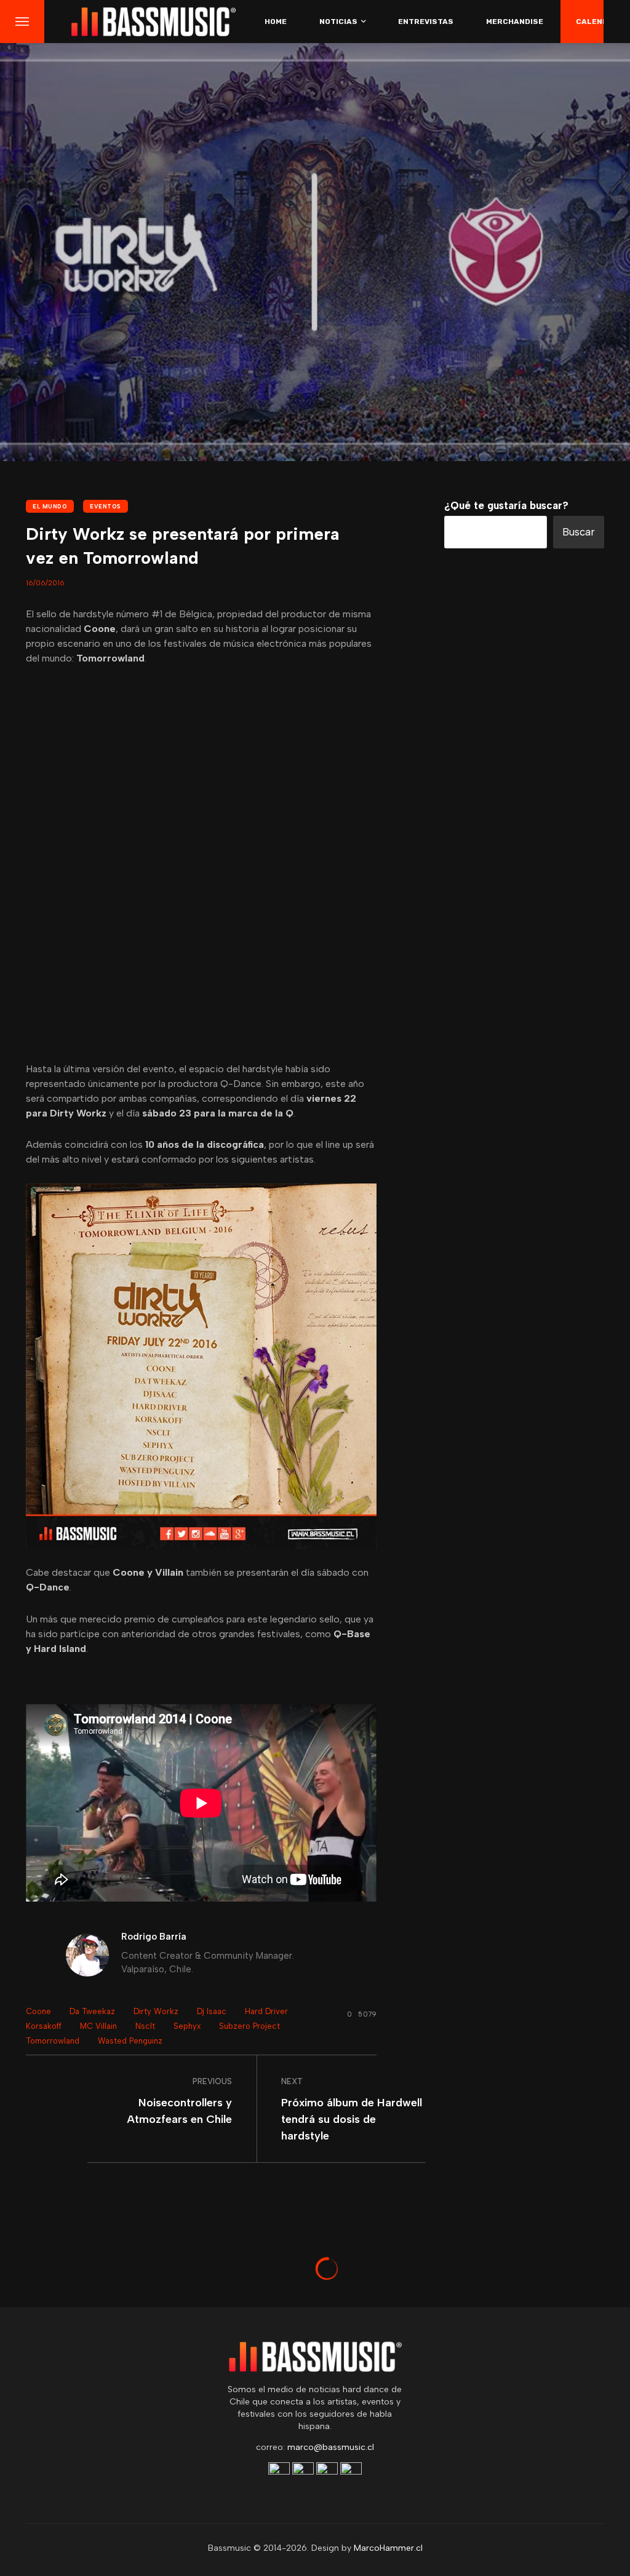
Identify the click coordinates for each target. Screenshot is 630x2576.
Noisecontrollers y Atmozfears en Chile (179, 2111)
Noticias (338, 22)
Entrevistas (426, 22)
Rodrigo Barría (154, 1937)
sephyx (187, 2026)
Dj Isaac (212, 2011)
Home (276, 22)
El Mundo (50, 506)
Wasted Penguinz (130, 2041)
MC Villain (98, 2026)
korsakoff (44, 2026)
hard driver (266, 2011)
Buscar (579, 532)
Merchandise (515, 22)
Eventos (106, 506)
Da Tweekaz (92, 2011)
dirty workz (156, 2011)
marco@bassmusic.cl (331, 2447)
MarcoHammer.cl (388, 2548)
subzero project (249, 2026)
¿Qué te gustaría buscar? (506, 505)
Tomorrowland (53, 2041)
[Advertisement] (524, 1229)
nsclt (145, 2026)
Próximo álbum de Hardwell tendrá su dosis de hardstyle (352, 2119)
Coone (38, 2011)
